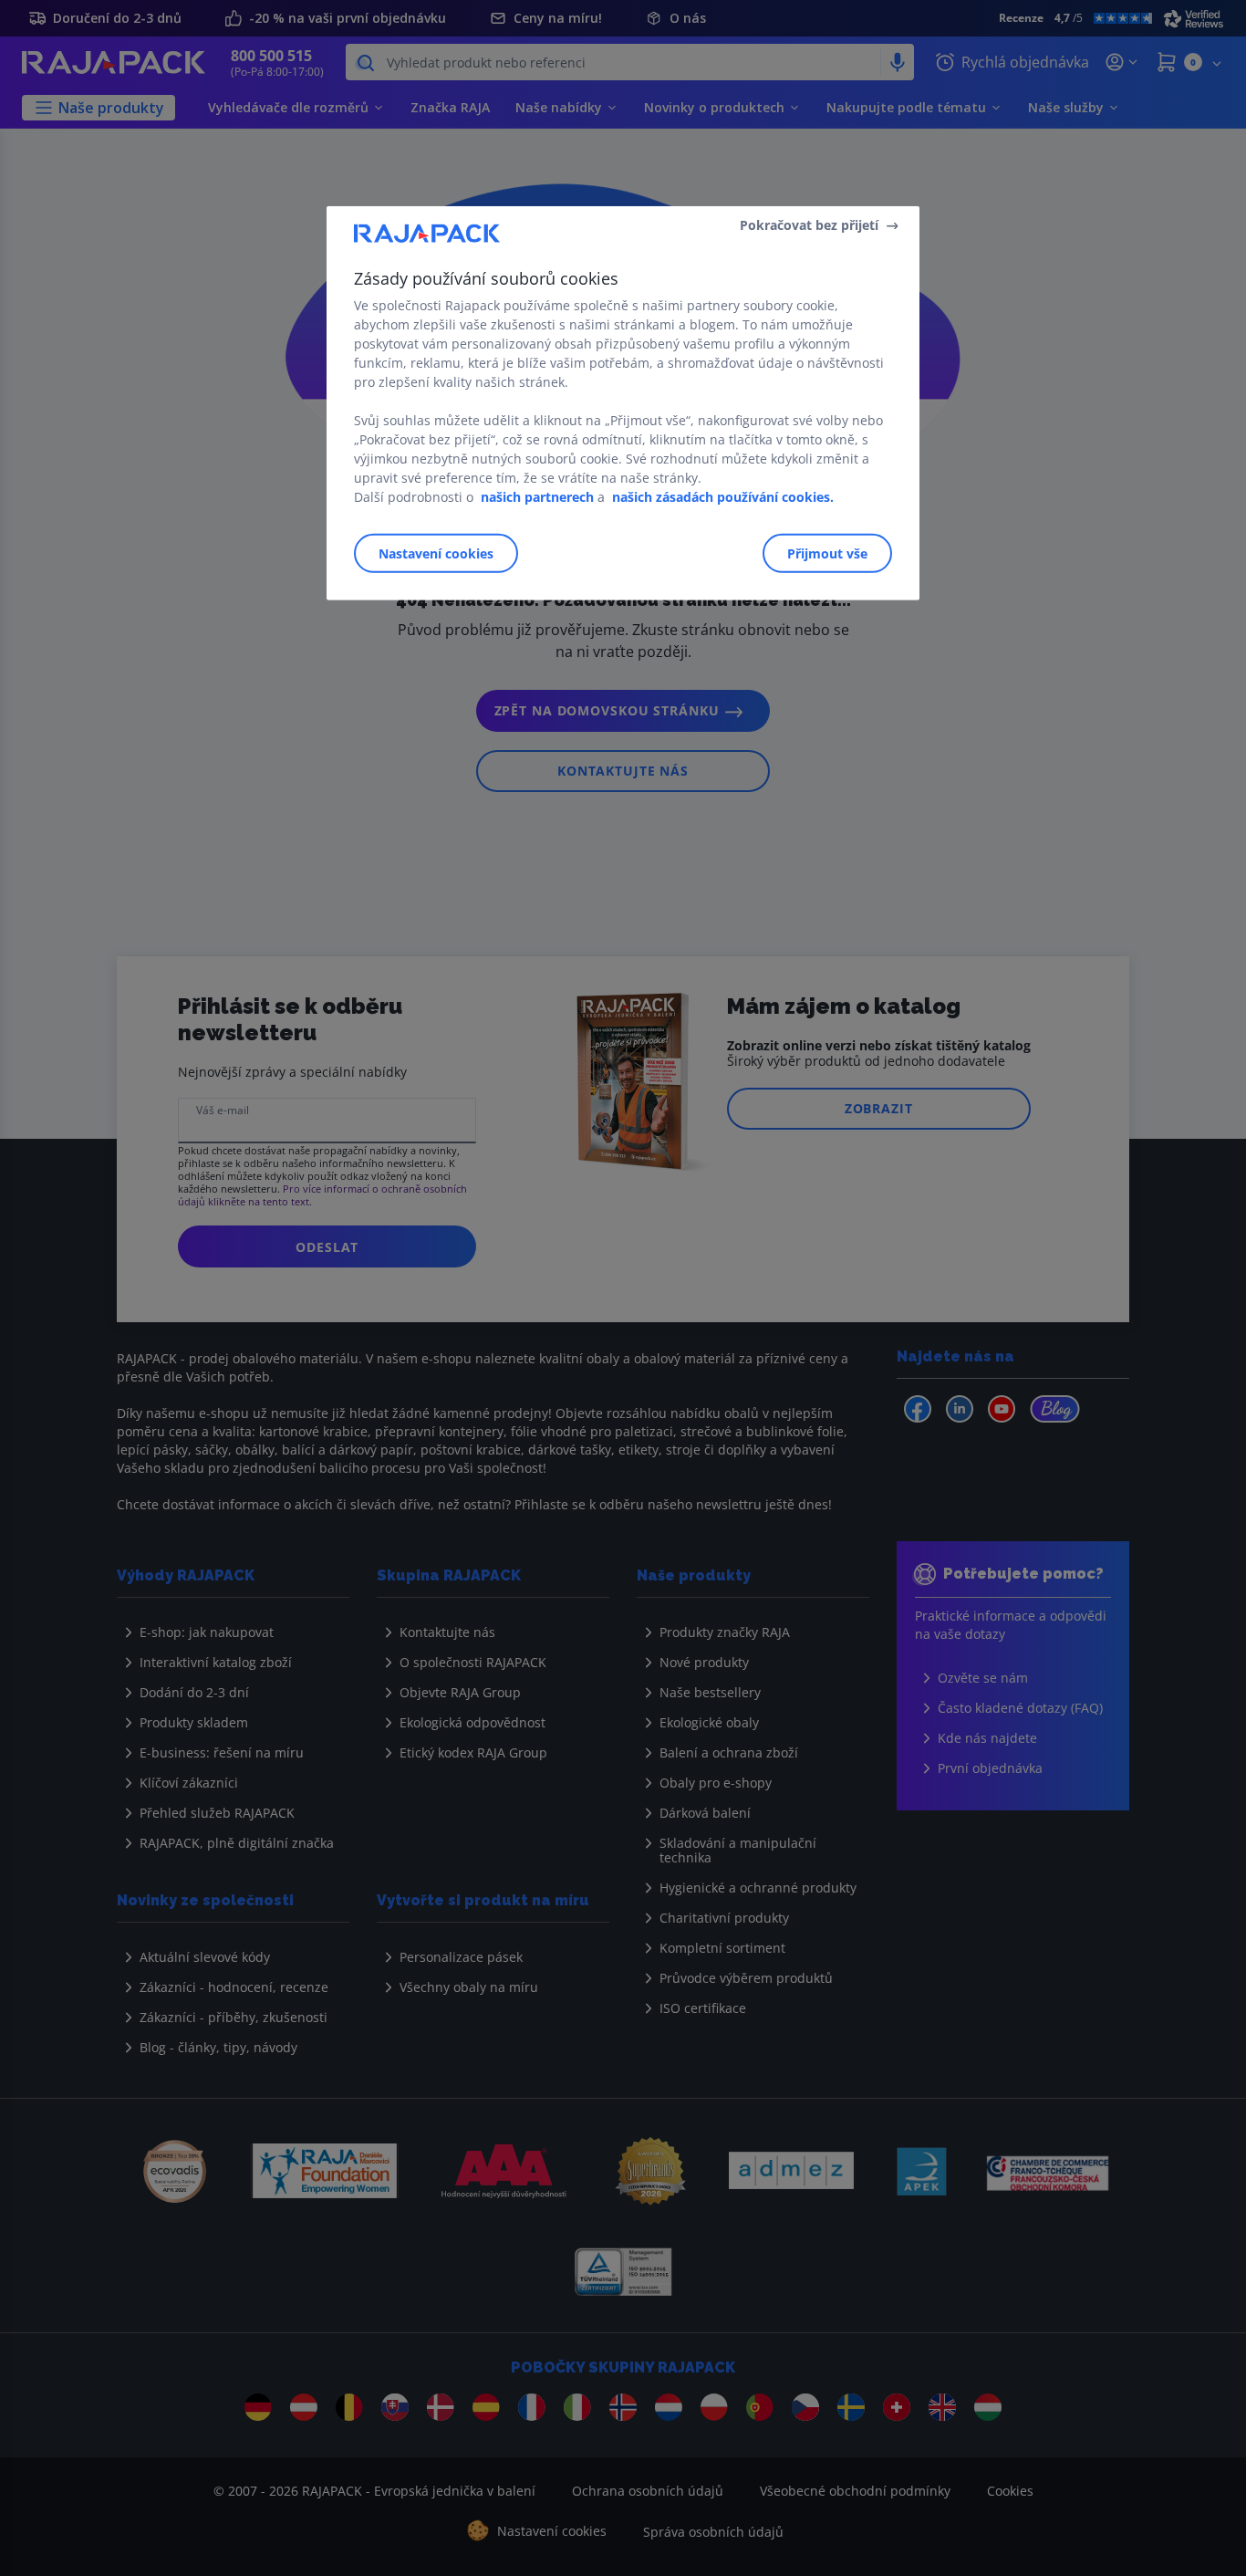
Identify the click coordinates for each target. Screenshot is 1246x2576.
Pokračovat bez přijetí (809, 225)
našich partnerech (537, 497)
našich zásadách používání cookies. (723, 497)
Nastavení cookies (436, 553)
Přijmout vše (827, 553)
